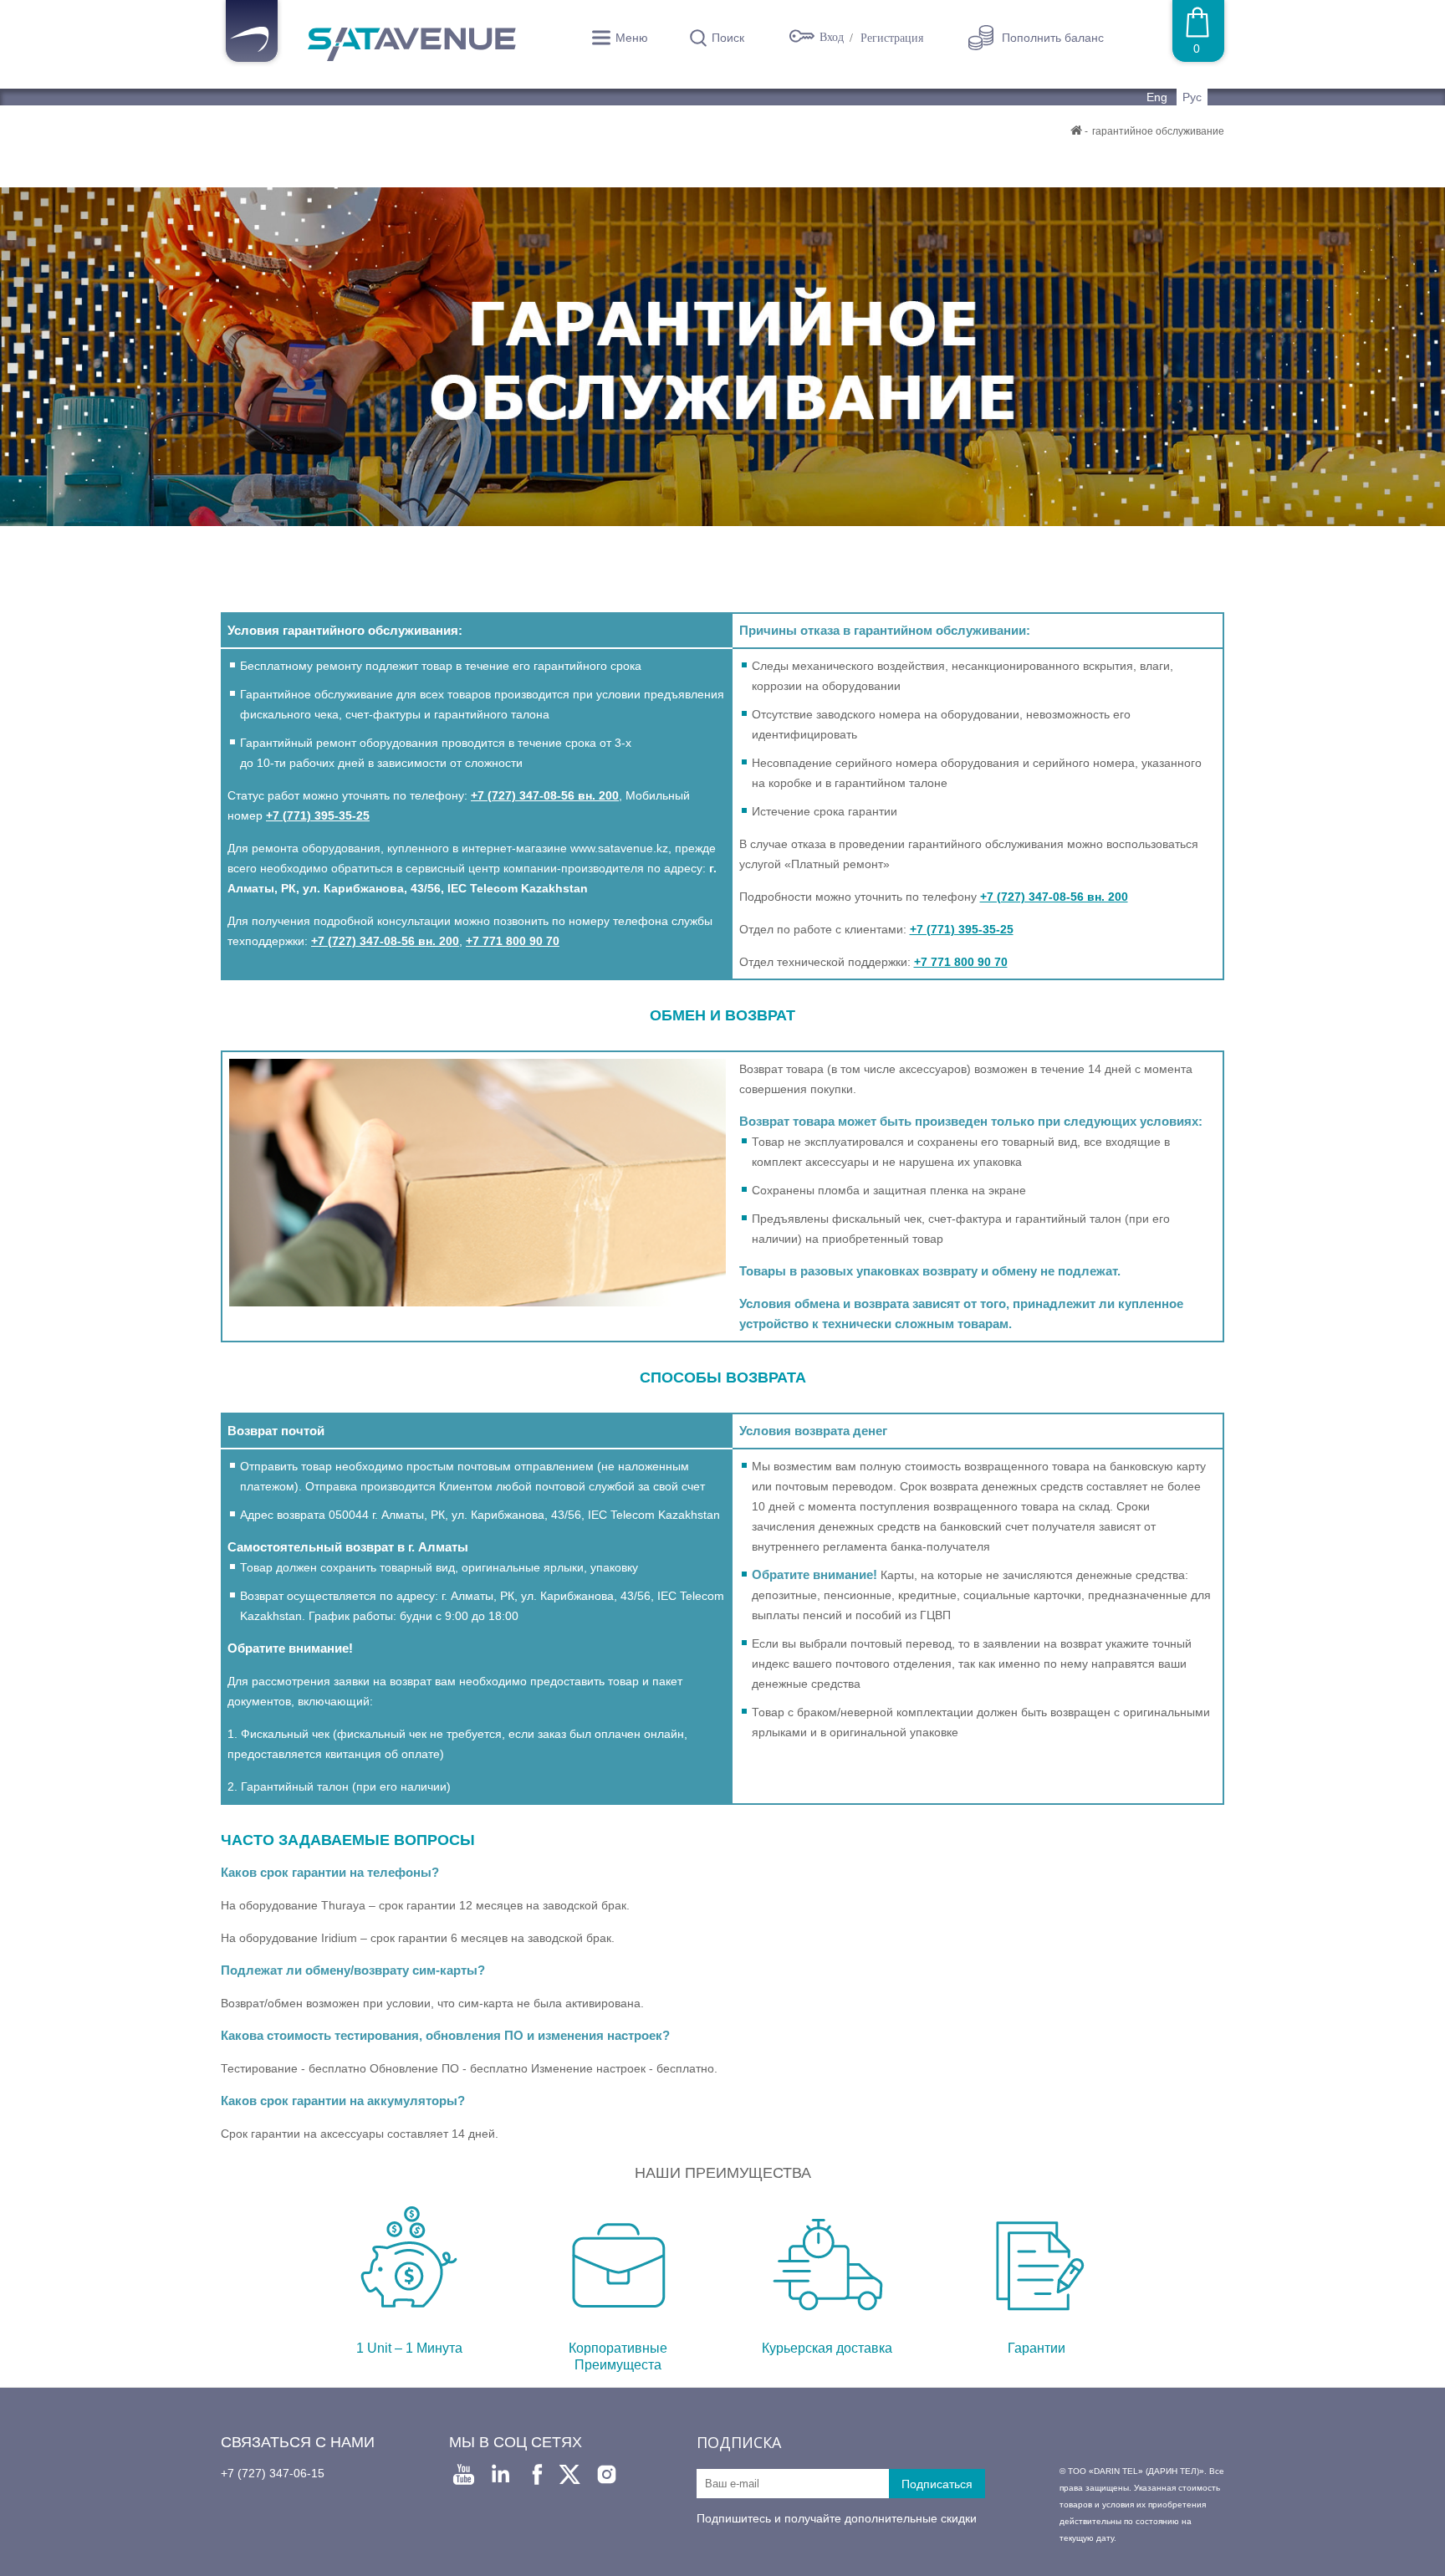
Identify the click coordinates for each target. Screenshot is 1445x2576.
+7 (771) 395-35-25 (318, 815)
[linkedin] (500, 2474)
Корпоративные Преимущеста (618, 2356)
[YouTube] (464, 2474)
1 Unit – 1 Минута (409, 2348)
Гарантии (1037, 2348)
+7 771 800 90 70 (513, 941)
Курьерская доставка (827, 2348)
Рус (1192, 97)
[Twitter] (570, 2474)
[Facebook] (537, 2474)
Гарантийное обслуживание (1158, 131)
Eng (1159, 97)
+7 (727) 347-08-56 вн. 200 (545, 795)
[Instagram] (607, 2474)
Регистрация (892, 38)
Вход (833, 38)
